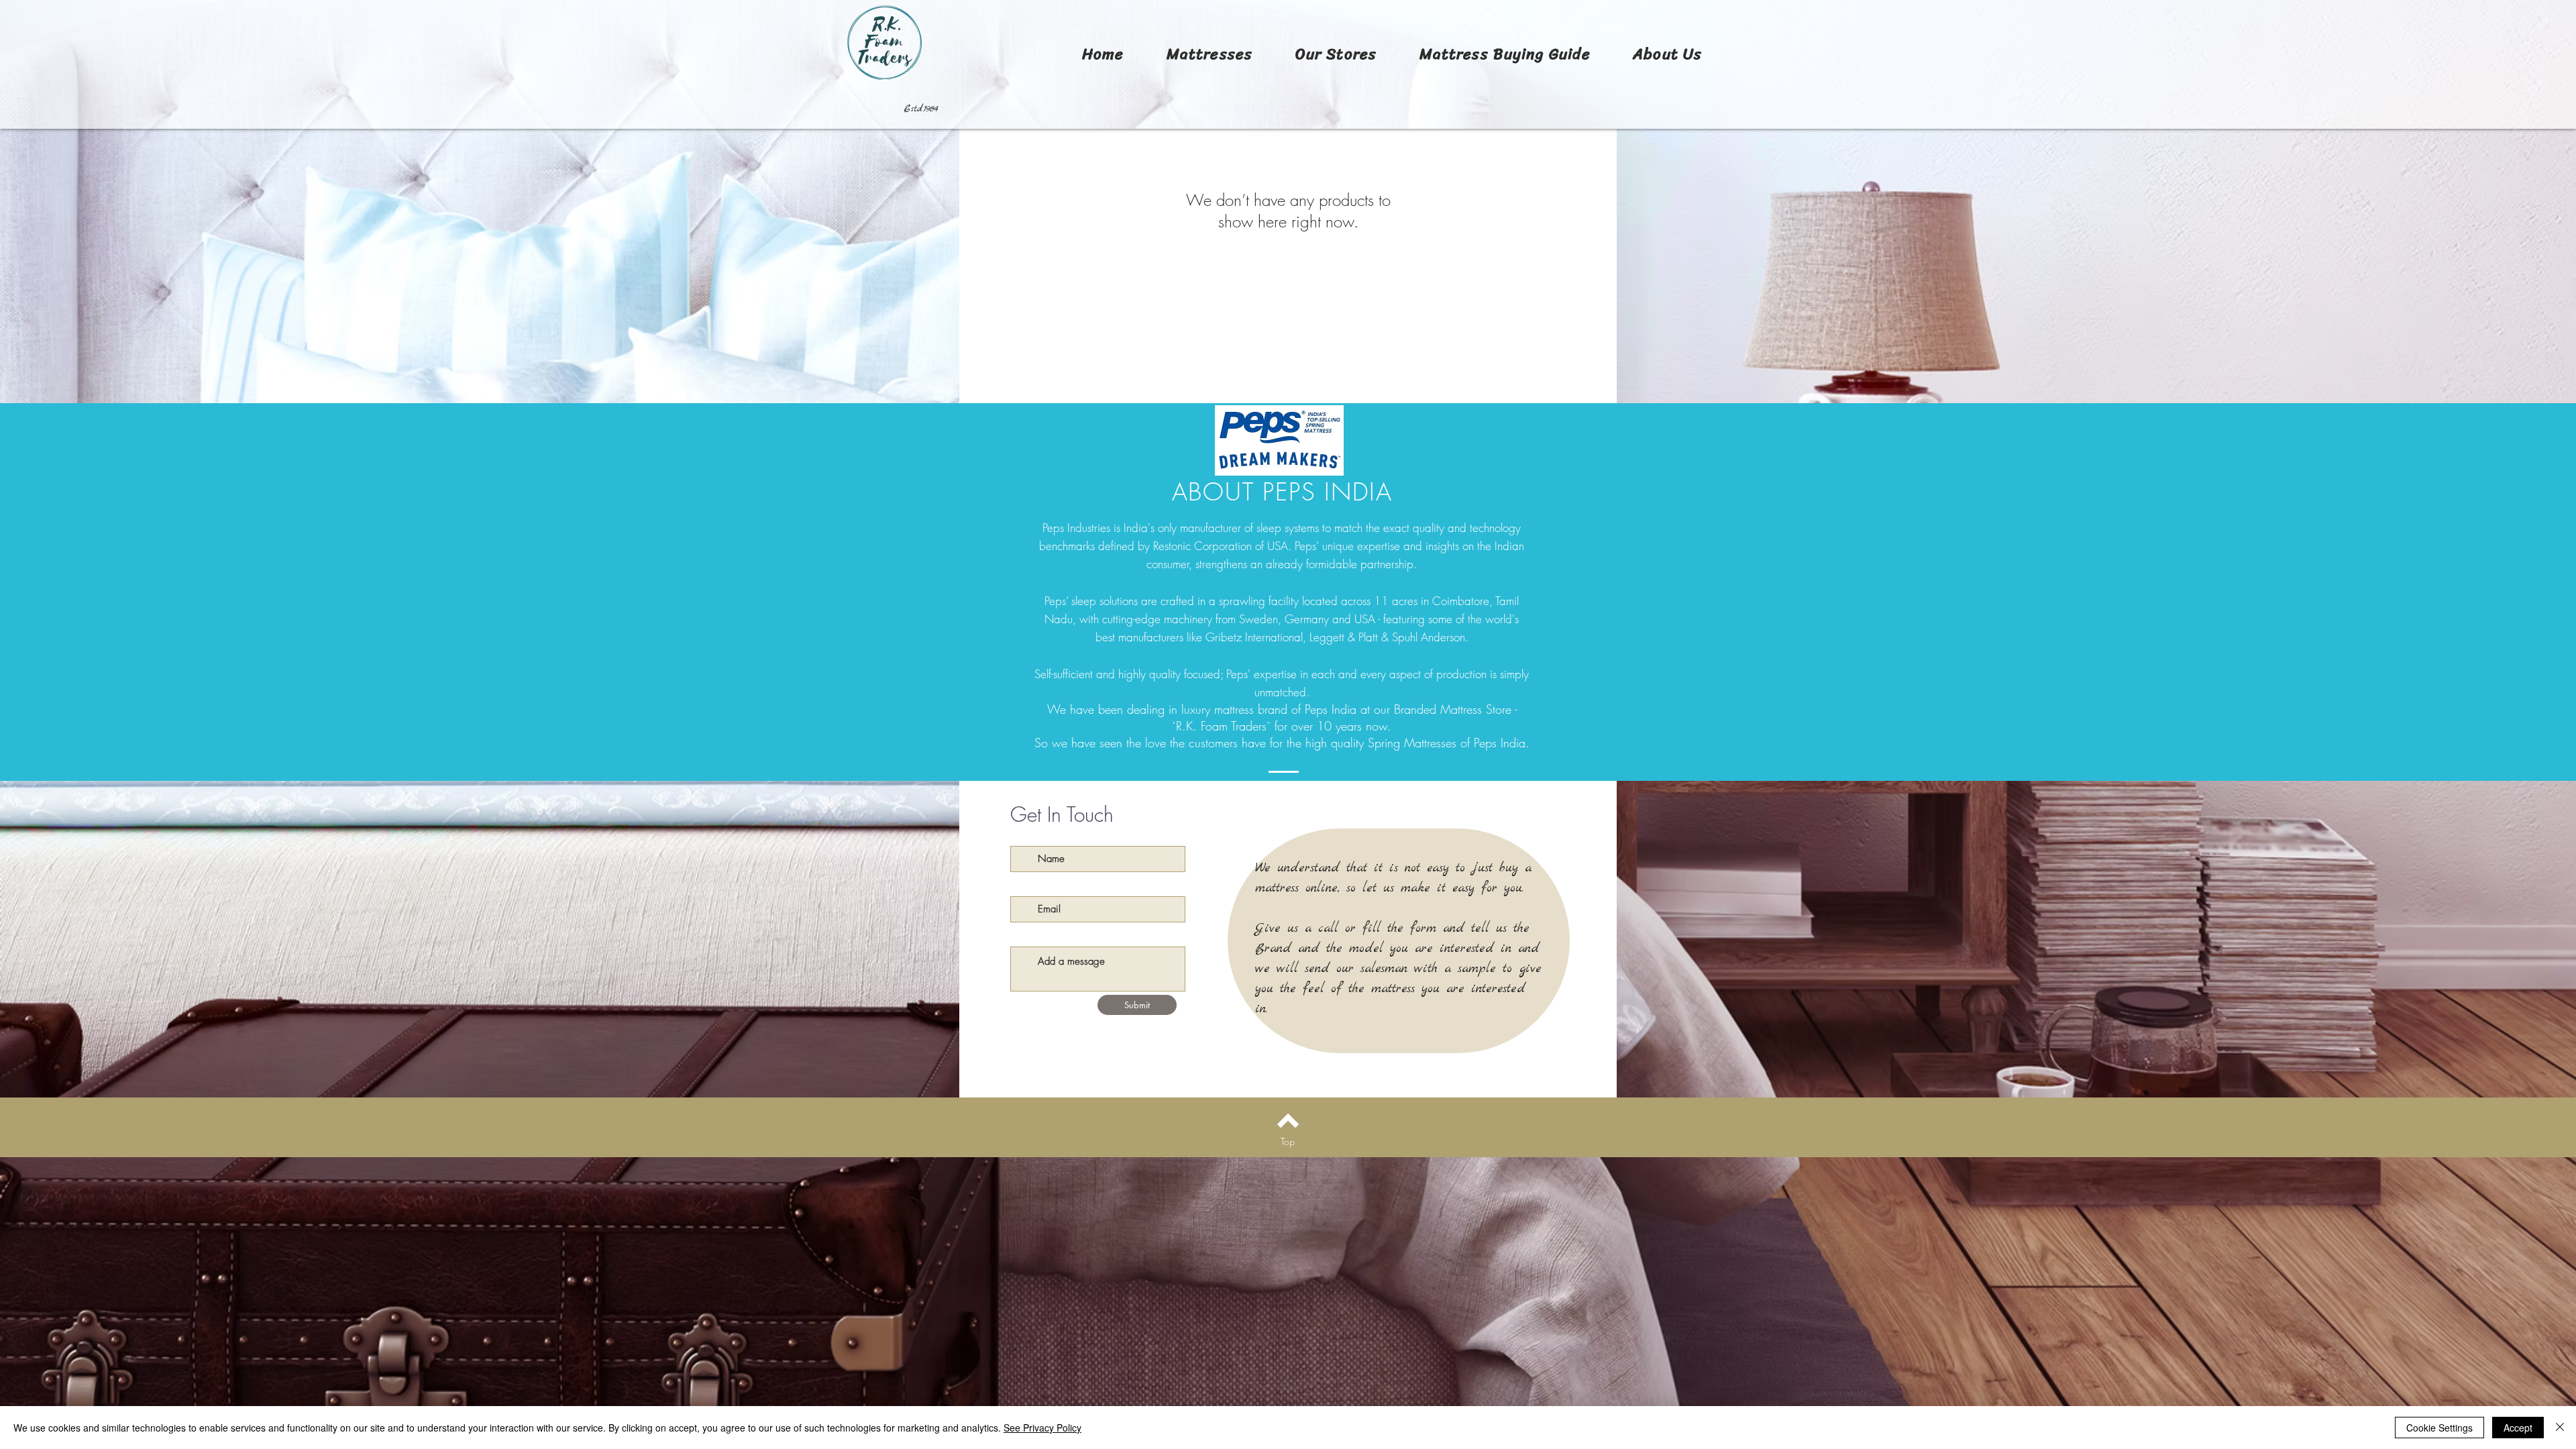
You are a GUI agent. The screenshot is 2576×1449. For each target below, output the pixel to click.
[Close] (2560, 1428)
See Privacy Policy (1042, 1428)
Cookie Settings (2439, 1428)
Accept (2518, 1428)
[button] (1210, 54)
